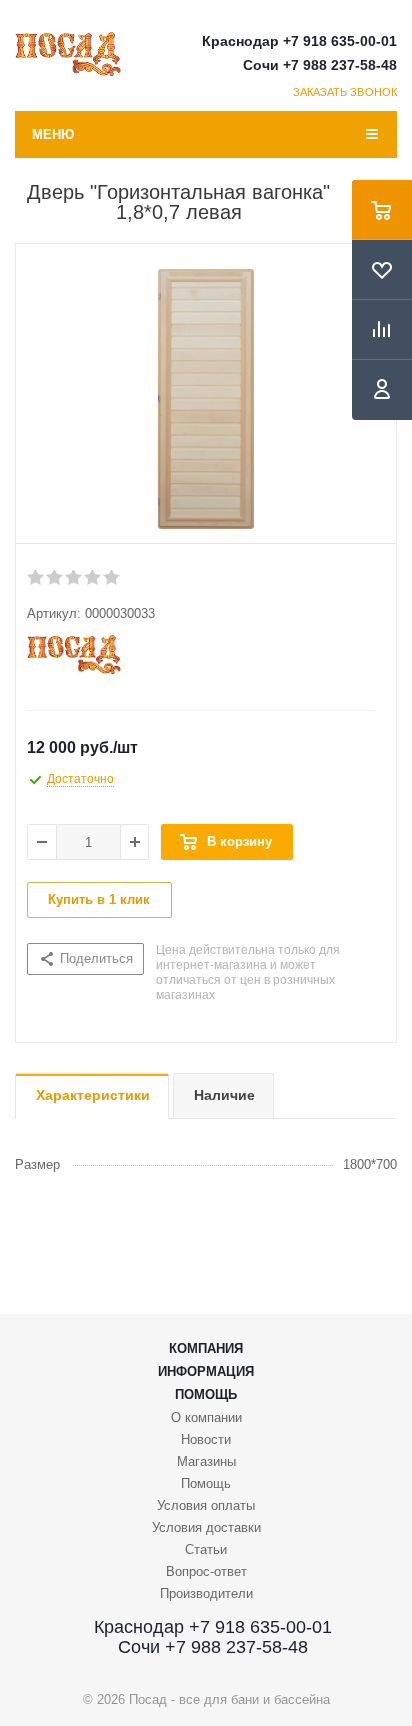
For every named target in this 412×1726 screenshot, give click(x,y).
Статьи (206, 1549)
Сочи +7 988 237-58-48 (320, 65)
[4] (93, 578)
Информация (206, 1371)
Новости (206, 1439)
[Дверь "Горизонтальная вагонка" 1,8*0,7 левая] (206, 399)
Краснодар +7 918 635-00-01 (299, 41)
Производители (206, 1593)
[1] (36, 578)
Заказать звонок (345, 92)
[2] (55, 578)
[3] (74, 578)
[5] (112, 578)
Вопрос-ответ (206, 1571)
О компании (206, 1417)
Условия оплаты (206, 1505)
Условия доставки (206, 1527)
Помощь (206, 1394)
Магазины (206, 1461)
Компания (206, 1348)
